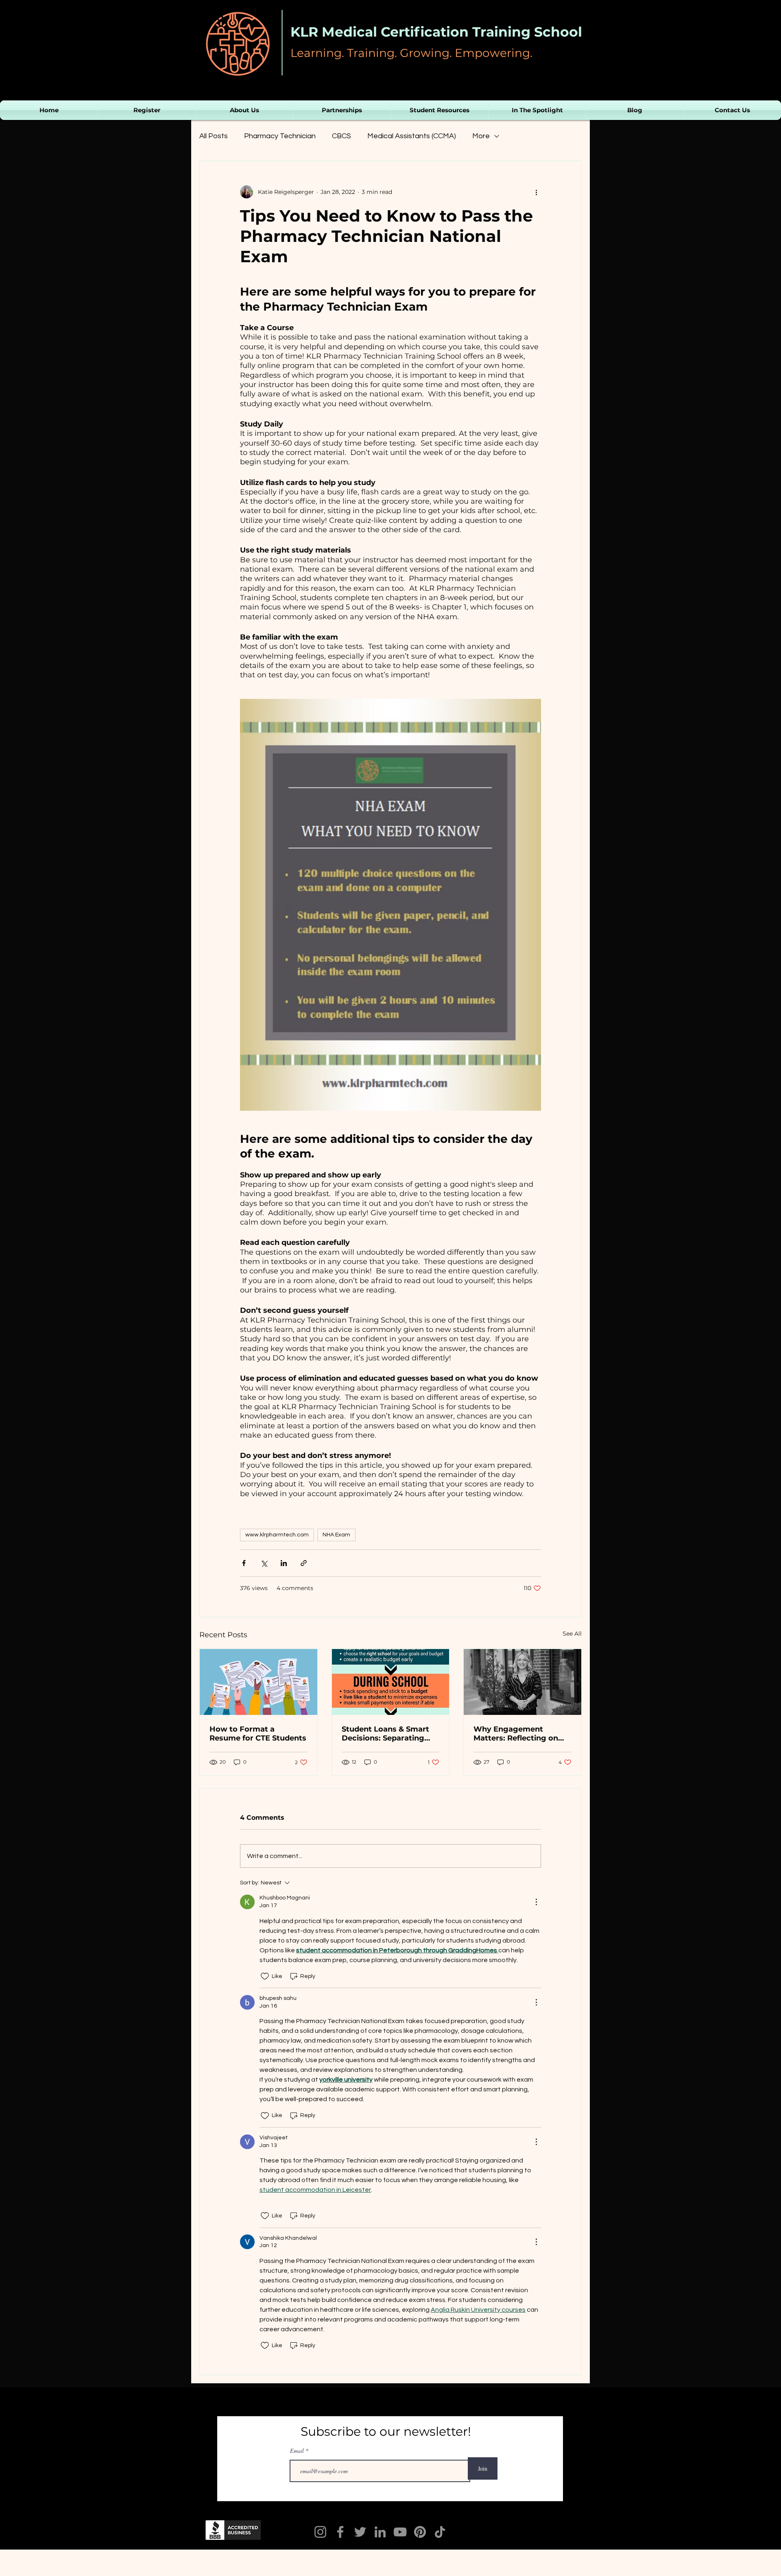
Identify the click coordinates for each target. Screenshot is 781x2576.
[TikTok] (440, 2532)
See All (572, 1634)
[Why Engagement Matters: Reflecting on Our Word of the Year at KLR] (522, 1682)
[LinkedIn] (380, 2532)
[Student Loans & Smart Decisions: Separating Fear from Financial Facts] (391, 1682)
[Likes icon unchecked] (265, 1976)
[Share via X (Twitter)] (264, 1563)
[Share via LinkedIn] (284, 1563)
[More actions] (536, 192)
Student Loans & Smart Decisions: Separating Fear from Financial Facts (390, 1734)
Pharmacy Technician (280, 136)
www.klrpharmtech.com (277, 1535)
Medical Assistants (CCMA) (412, 136)
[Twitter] (360, 2532)
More (481, 136)
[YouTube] (400, 2532)
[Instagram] (320, 2532)
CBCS (341, 136)
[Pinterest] (420, 2532)
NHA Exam (336, 1535)
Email (298, 2451)
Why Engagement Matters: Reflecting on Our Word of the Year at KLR (519, 1734)
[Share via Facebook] (244, 1563)
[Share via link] (304, 1563)
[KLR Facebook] (340, 2532)
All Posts (214, 136)
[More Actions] (536, 1902)
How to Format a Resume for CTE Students (258, 1734)
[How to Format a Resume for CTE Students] (259, 1682)
